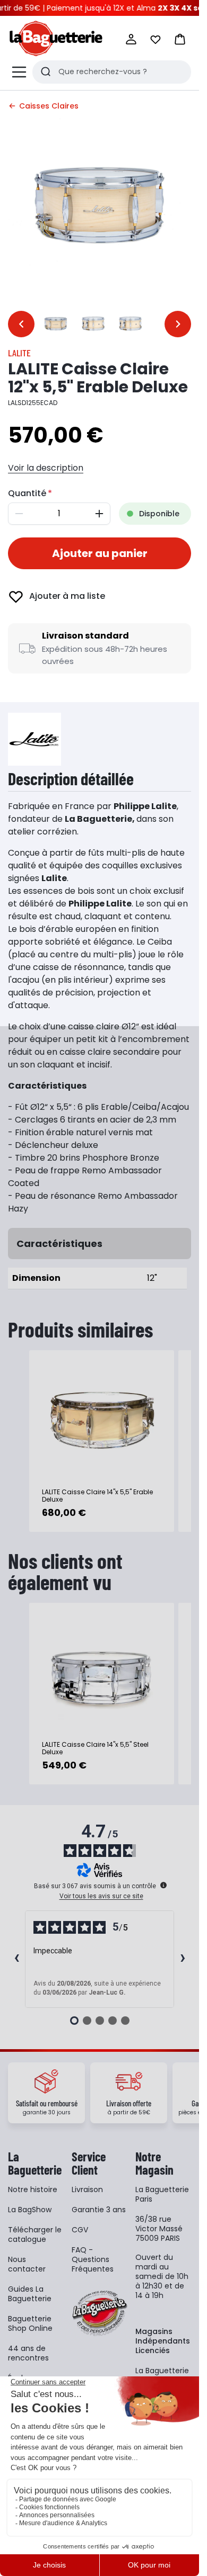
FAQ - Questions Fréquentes (93, 2259)
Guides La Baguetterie (30, 2294)
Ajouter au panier (100, 553)
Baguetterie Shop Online (30, 2323)
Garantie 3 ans (99, 2210)
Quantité (27, 493)
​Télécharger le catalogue (35, 2234)
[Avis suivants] (183, 1959)
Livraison (87, 2189)
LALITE (19, 353)
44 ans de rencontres (28, 2353)
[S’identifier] (131, 39)
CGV (80, 2230)
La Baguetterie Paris (162, 2194)
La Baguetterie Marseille (162, 2375)
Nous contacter (27, 2264)
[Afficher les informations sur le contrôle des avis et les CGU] (163, 1885)
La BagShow (30, 2210)
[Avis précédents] (16, 1959)
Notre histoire (33, 2189)
